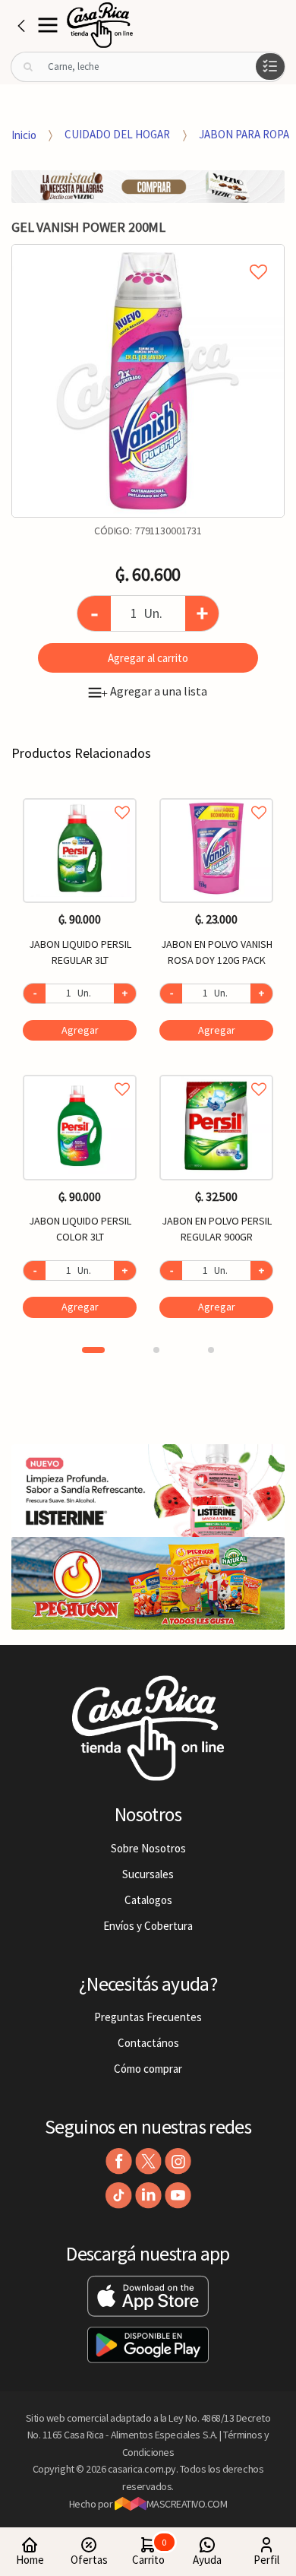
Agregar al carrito (148, 658)
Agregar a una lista (154, 691)
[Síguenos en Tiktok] (119, 2196)
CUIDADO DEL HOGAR (117, 134)
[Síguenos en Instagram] (178, 2161)
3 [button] (211, 1350)
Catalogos (148, 1900)
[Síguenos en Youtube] (178, 2196)
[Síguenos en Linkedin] (148, 2196)
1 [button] (93, 1350)
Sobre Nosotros (148, 1848)
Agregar (80, 1030)
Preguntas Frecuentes (148, 2017)
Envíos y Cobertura (148, 1926)
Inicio (24, 134)
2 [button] (156, 1350)
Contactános (148, 2043)
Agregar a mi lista (148, 255)
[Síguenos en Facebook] (119, 2161)
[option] (148, 381)
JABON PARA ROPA (244, 134)
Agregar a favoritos (80, 795)
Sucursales (148, 1874)
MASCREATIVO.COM (187, 2504)
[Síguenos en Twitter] (148, 2161)
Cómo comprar (148, 2069)
